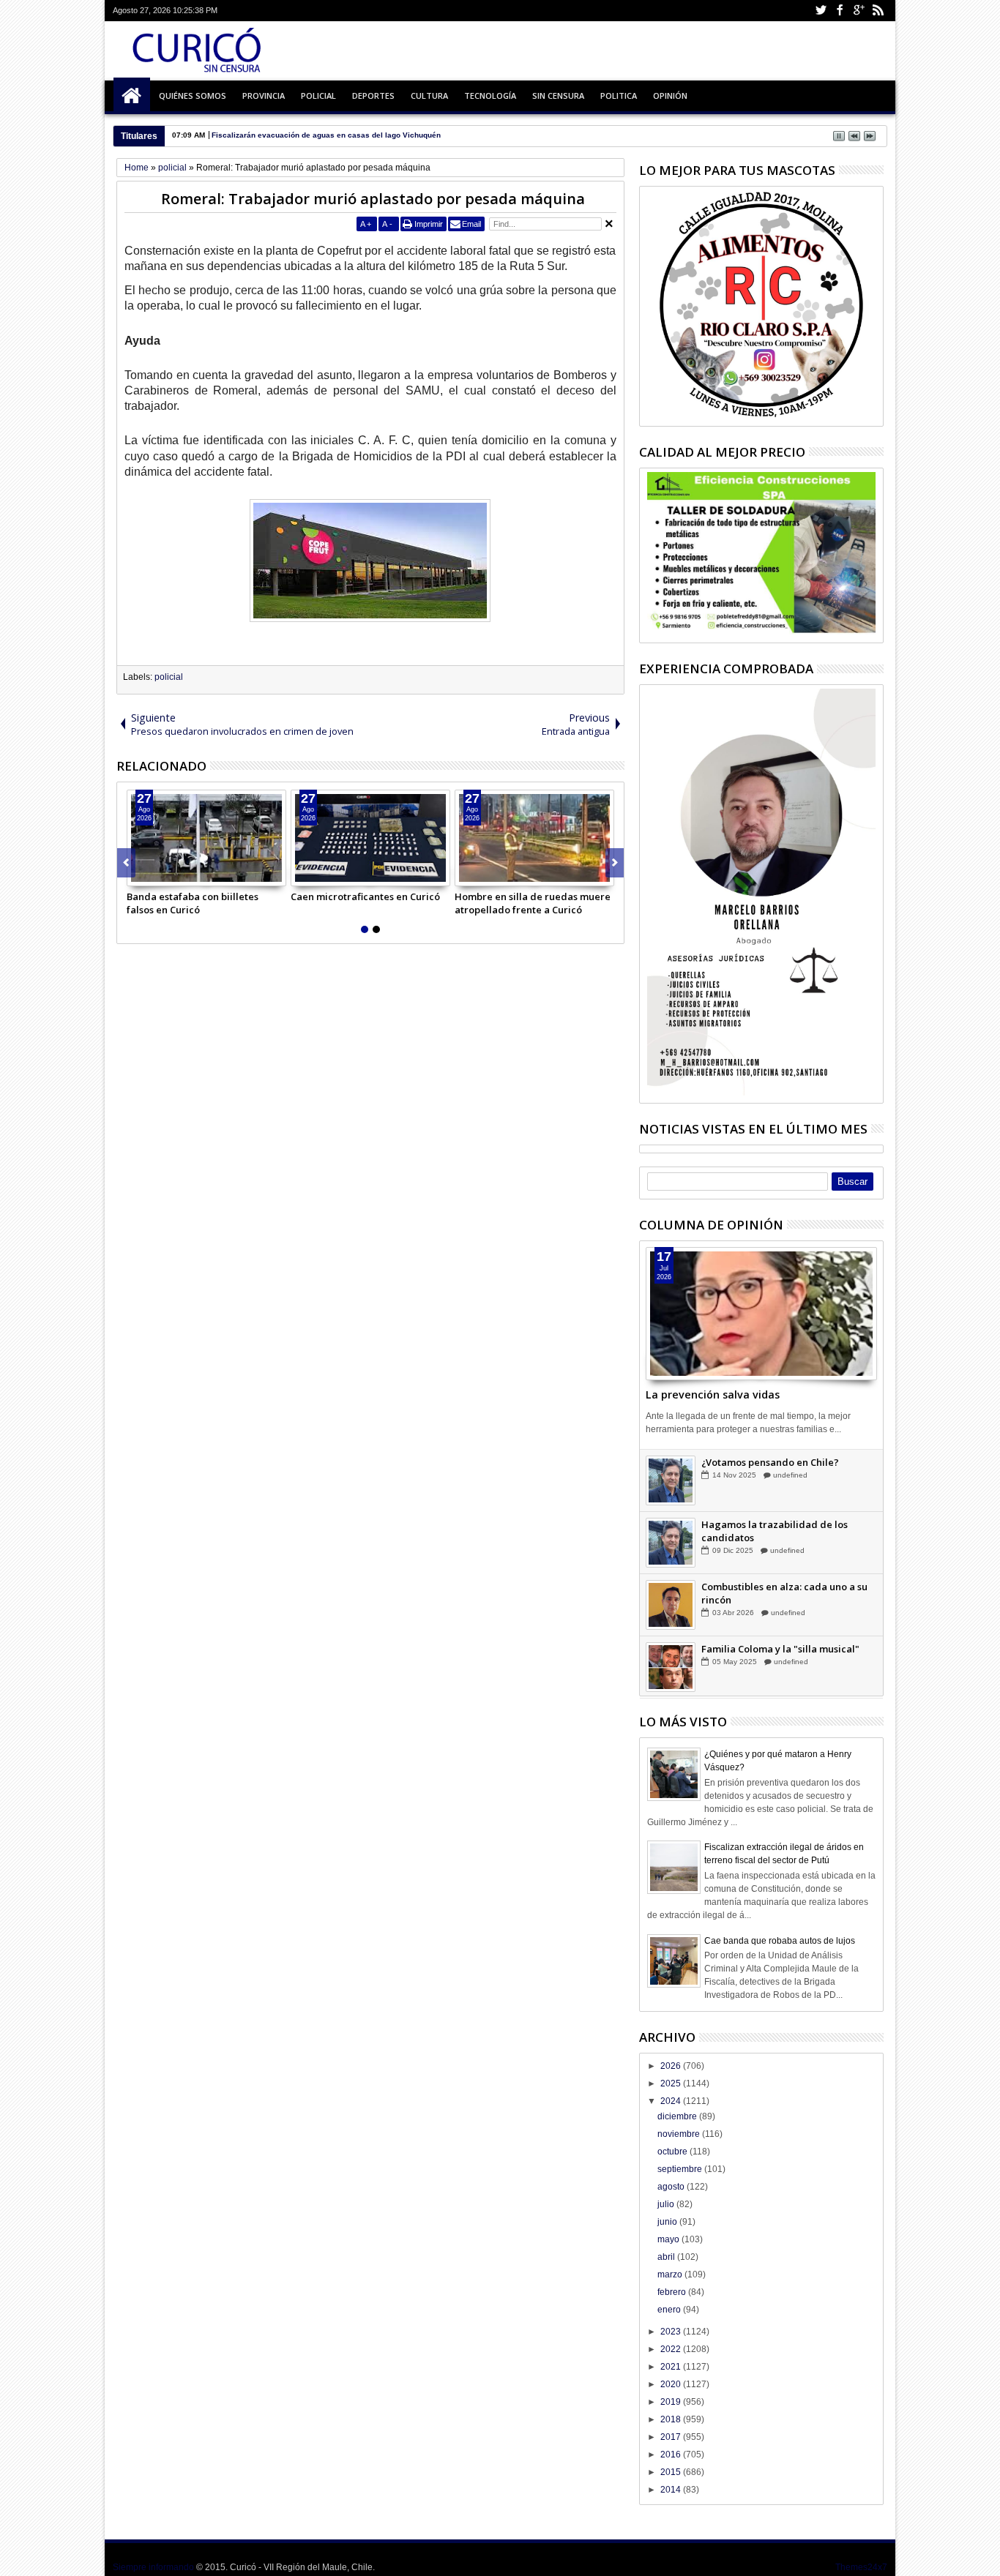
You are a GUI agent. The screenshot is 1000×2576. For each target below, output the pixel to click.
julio (667, 2204)
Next (126, 863)
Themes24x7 (861, 2567)
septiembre (681, 2169)
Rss (878, 11)
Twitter (821, 11)
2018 (672, 2419)
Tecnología (490, 96)
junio (668, 2222)
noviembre (680, 2134)
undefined (790, 1490)
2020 (672, 2384)
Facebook (840, 11)
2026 (672, 2066)
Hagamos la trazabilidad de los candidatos (775, 1546)
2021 (672, 2367)
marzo (671, 2274)
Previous (615, 863)
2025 (672, 2083)
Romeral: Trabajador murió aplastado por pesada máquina (373, 199)
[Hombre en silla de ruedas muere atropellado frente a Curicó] (534, 838)
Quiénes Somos (193, 96)
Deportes (373, 96)
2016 (672, 2455)
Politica (619, 96)
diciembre (678, 2116)
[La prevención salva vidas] (761, 1314)
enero (670, 2310)
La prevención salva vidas (713, 1394)
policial (169, 677)
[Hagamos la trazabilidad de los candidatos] (671, 1557)
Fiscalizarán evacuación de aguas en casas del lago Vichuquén (326, 135)
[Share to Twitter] (154, 875)
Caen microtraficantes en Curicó (365, 896)
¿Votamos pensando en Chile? (770, 1477)
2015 (672, 2472)
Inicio (132, 96)
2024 (672, 2101)
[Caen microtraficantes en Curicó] (370, 838)
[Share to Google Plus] (171, 875)
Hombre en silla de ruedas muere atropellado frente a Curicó (533, 903)
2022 (672, 2349)
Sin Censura (558, 96)
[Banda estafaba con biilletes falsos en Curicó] (206, 838)
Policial (318, 96)
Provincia (264, 96)
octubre (673, 2152)
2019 (672, 2402)
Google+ (859, 11)
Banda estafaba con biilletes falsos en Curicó (193, 903)
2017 (672, 2437)
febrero (673, 2292)
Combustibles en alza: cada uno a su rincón (784, 1608)
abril (667, 2257)
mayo (669, 2239)
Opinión (670, 96)
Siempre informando (153, 2567)
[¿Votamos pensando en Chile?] (671, 1495)
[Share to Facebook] (138, 875)
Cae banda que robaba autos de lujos (780, 1941)
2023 (672, 2332)
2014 (672, 2490)
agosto (672, 2187)
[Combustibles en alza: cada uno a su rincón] (671, 1620)
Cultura (429, 96)
